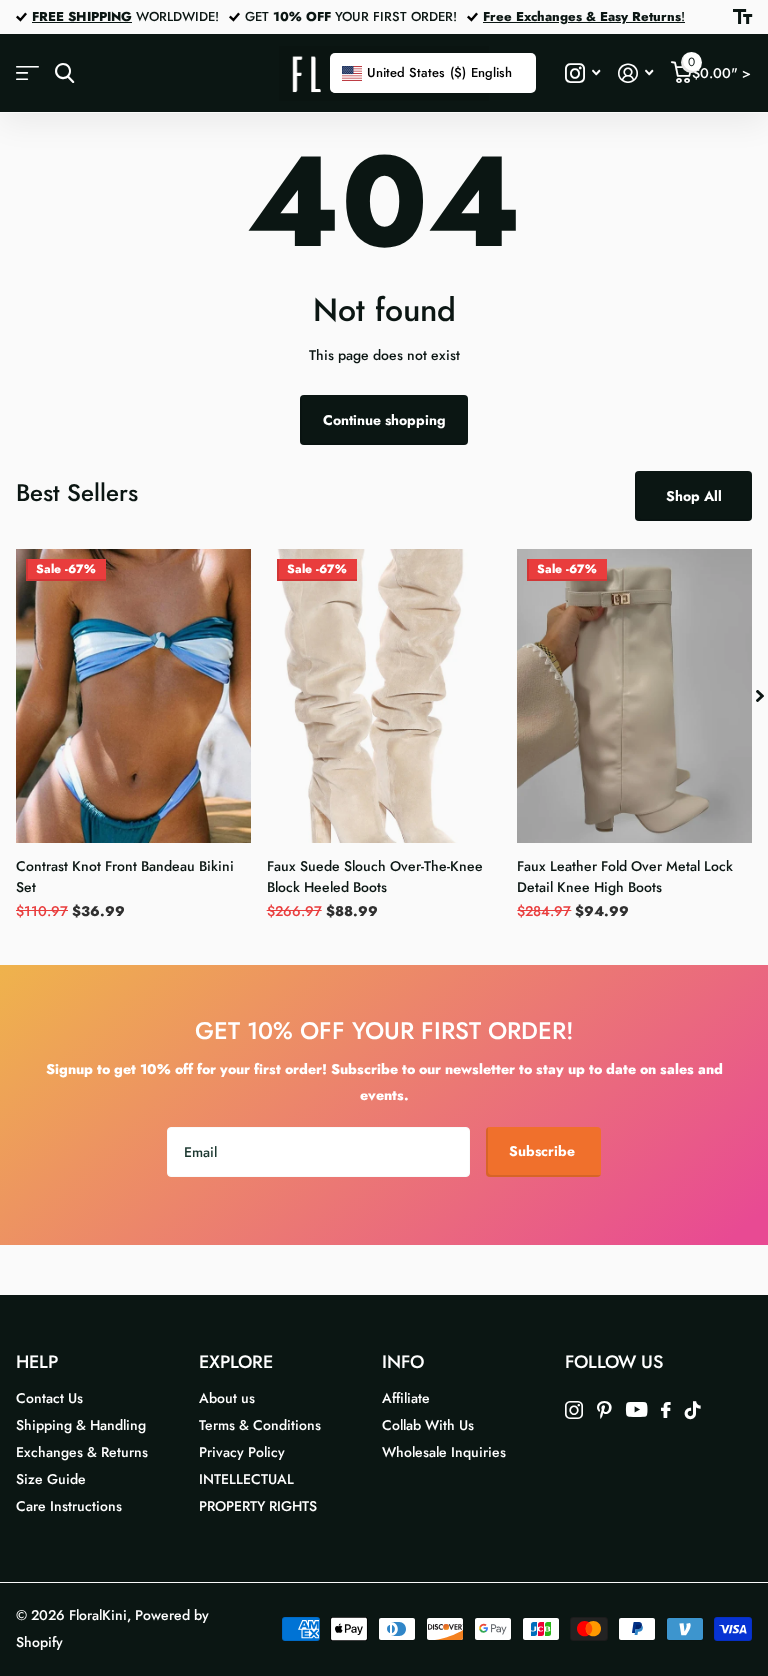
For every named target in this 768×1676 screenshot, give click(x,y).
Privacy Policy (242, 1452)
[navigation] (760, 695)
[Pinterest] (604, 1410)
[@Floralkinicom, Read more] (582, 73)
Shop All (694, 496)
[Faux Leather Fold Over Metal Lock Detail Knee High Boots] (634, 695)
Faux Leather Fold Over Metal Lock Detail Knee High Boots (625, 876)
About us (227, 1398)
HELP (37, 1362)
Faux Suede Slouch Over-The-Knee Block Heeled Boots (375, 876)
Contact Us (49, 1398)
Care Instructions (69, 1506)
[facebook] (666, 1410)
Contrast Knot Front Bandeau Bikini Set (125, 876)
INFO (403, 1362)
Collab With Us (428, 1425)
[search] (64, 73)
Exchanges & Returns (82, 1452)
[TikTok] (693, 1410)
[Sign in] (635, 73)
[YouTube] (636, 1409)
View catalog (27, 73)
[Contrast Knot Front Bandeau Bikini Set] (133, 695)
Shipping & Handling (81, 1425)
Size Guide (51, 1479)
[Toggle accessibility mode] (742, 17)
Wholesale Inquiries (444, 1452)
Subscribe (544, 1151)
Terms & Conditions (260, 1425)
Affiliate (406, 1398)
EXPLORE (236, 1362)
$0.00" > (719, 68)
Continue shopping (384, 420)
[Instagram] (574, 1410)
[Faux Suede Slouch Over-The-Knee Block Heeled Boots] (384, 695)
